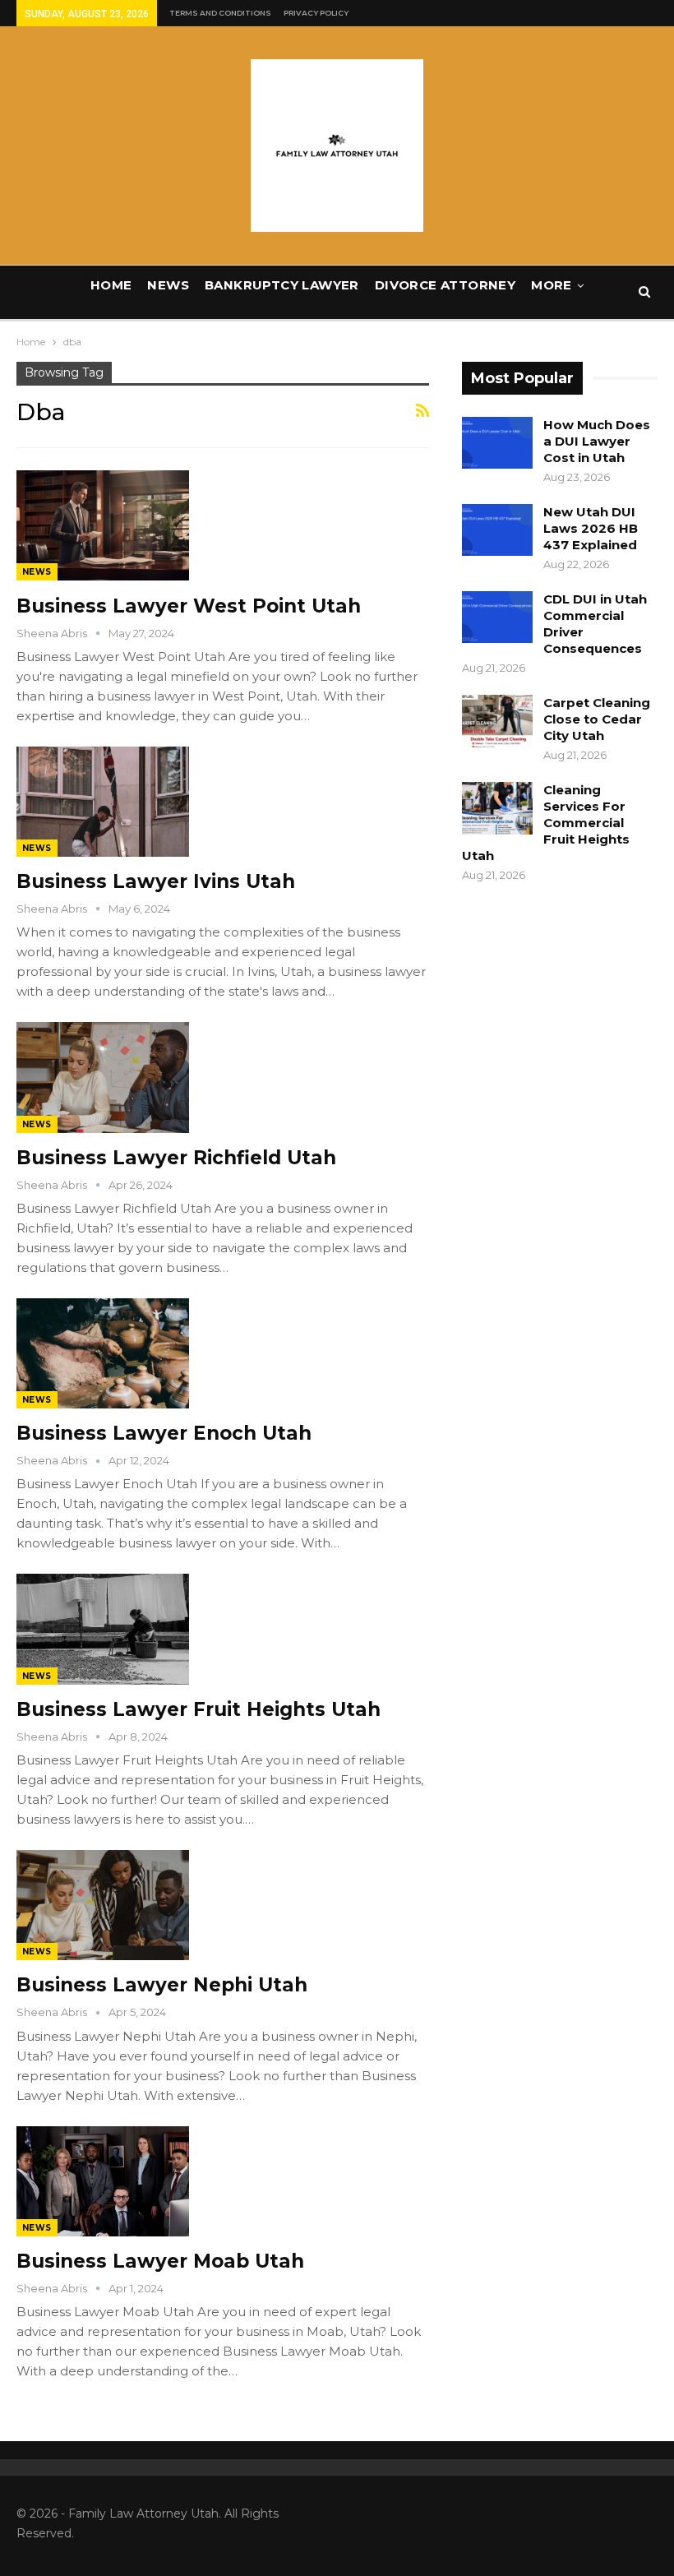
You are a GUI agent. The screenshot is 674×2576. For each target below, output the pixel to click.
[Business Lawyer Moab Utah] (103, 2181)
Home (111, 285)
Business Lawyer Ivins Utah (156, 881)
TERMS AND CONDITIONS (220, 13)
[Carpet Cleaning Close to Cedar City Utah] (497, 721)
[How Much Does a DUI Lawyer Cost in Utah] (497, 443)
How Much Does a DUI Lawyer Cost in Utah (597, 441)
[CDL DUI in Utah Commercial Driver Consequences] (497, 617)
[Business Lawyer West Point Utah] (103, 525)
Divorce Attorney (445, 285)
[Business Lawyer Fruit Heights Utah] (103, 1629)
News (168, 285)
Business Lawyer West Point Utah (189, 606)
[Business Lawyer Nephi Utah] (103, 1905)
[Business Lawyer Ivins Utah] (103, 802)
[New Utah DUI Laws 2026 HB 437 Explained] (497, 530)
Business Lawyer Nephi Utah (162, 1985)
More (552, 285)
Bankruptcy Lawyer (282, 285)
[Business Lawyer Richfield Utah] (103, 1077)
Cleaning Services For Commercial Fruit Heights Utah (546, 823)
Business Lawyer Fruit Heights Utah (199, 1709)
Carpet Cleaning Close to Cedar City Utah (597, 719)
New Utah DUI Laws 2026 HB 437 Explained (591, 528)
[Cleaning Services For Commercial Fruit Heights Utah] (497, 808)
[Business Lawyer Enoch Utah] (103, 1353)
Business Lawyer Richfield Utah (176, 1158)
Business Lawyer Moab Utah (160, 2261)
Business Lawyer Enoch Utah (164, 1433)
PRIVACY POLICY (316, 13)
